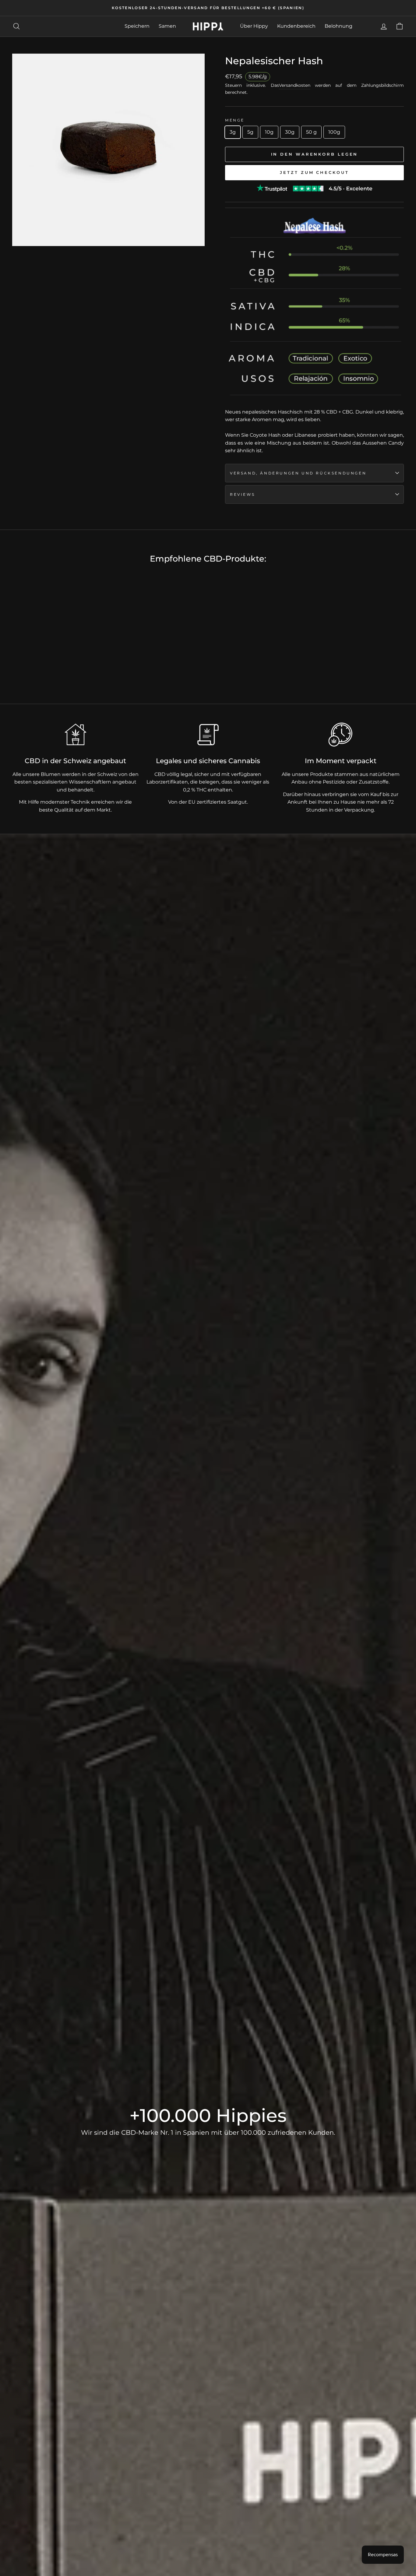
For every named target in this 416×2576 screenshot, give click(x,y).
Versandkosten (295, 85)
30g (290, 132)
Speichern (137, 26)
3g (233, 132)
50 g (311, 132)
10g (269, 132)
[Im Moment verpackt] (340, 735)
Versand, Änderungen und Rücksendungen (298, 473)
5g (250, 132)
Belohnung (338, 26)
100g (334, 132)
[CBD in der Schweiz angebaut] (76, 735)
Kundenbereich (296, 26)
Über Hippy (254, 26)
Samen (167, 26)
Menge (235, 120)
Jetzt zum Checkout (314, 172)
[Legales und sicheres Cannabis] (208, 735)
